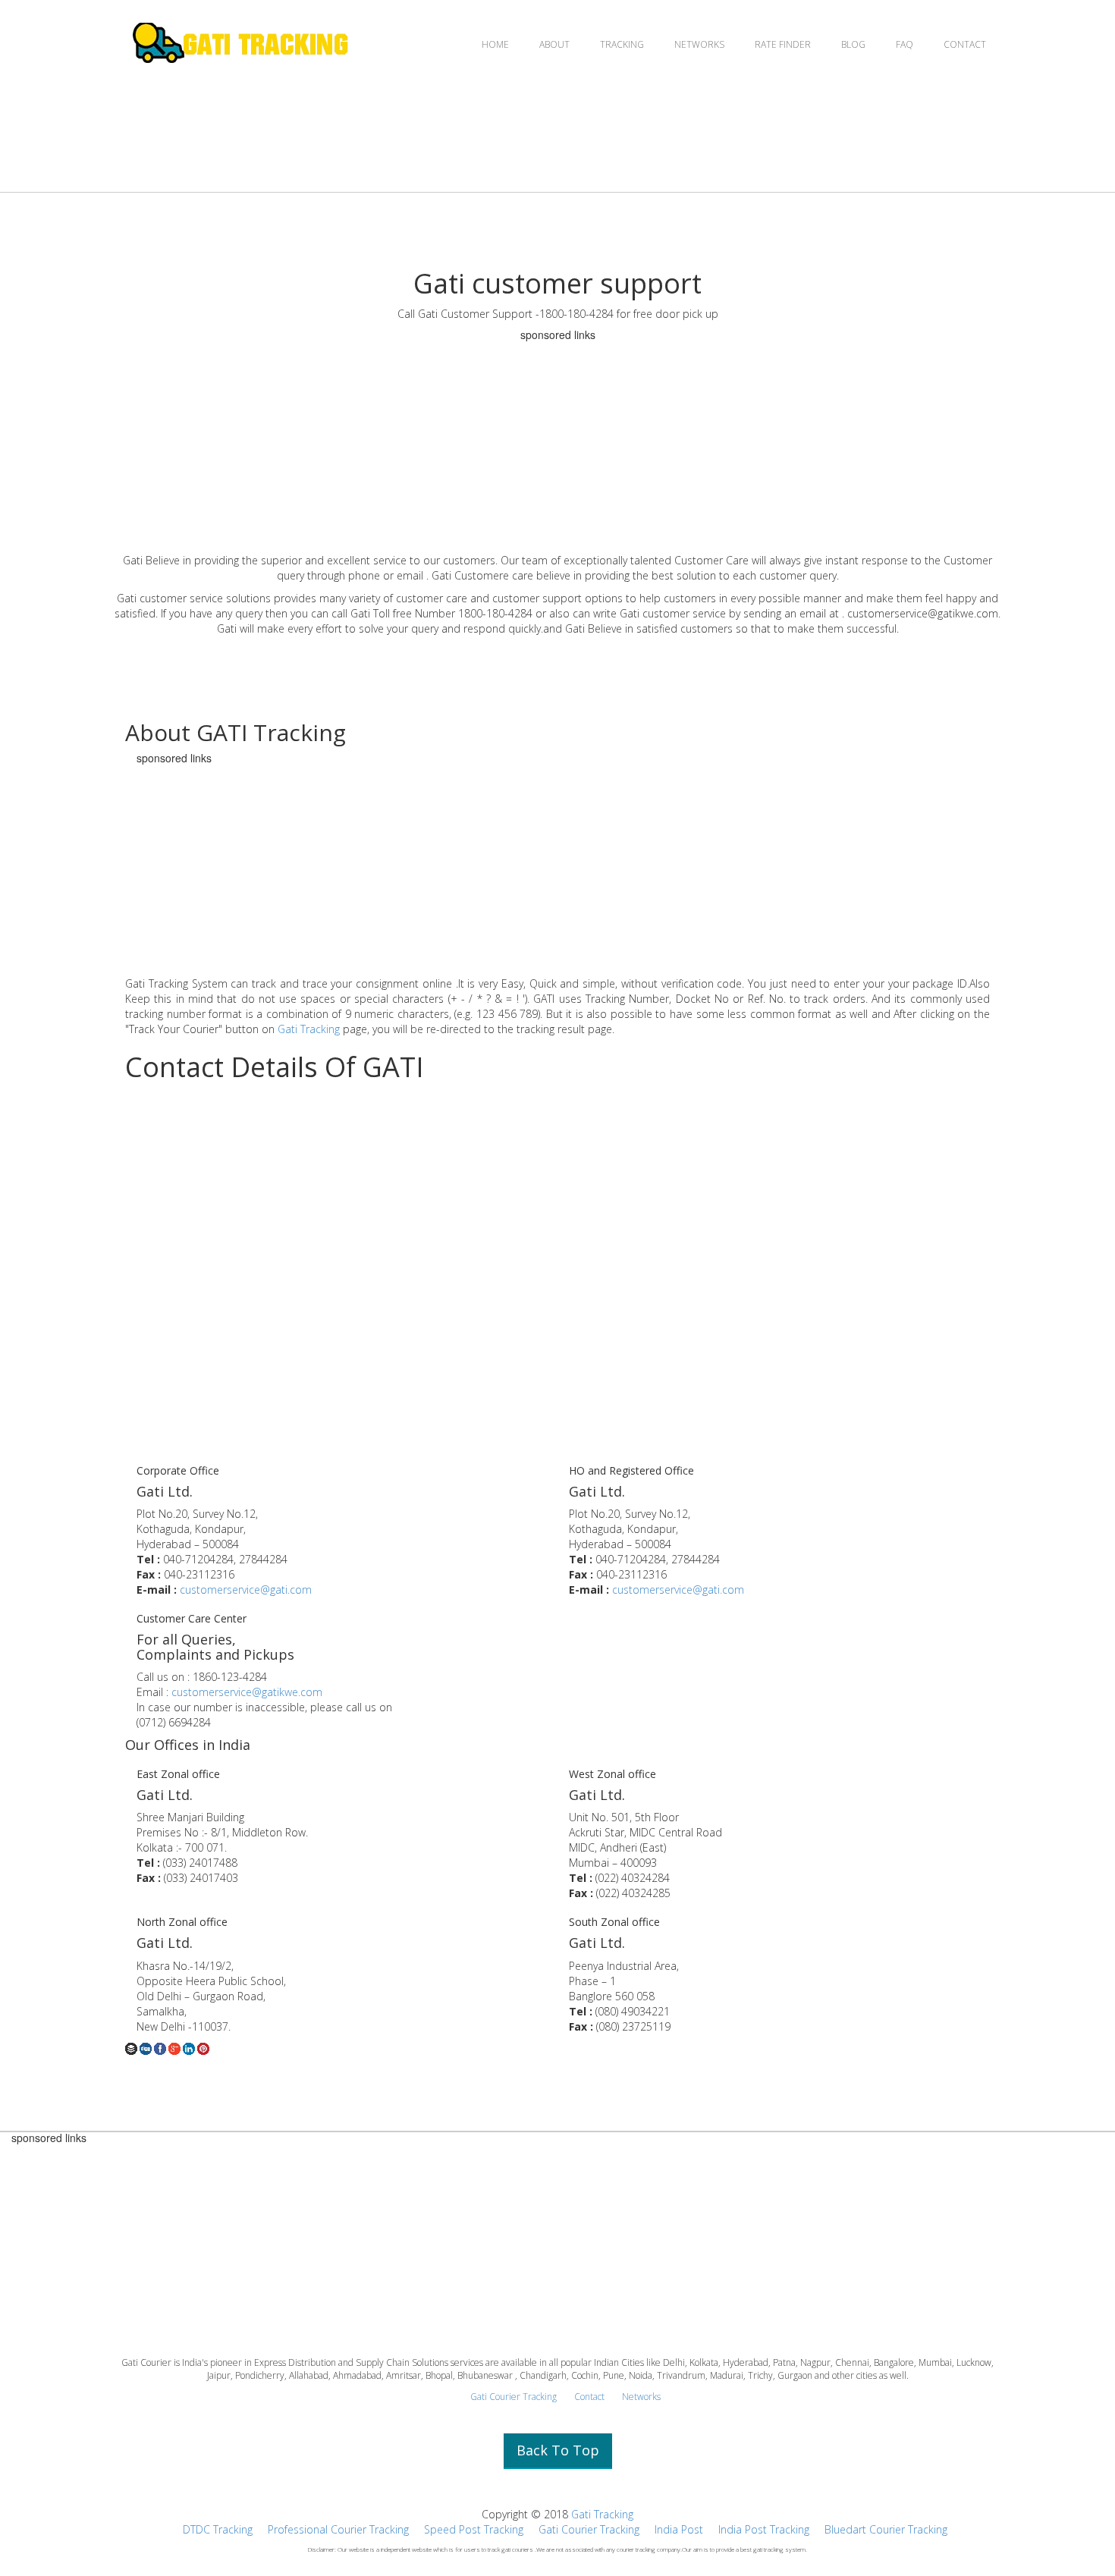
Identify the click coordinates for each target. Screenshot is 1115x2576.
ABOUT (554, 44)
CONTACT (965, 44)
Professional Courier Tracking (338, 2529)
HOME (495, 44)
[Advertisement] (557, 447)
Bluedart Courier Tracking (886, 2529)
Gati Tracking (309, 1029)
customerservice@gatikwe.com (247, 1692)
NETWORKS (699, 44)
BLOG (853, 44)
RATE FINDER (783, 44)
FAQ (905, 44)
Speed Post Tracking (474, 2529)
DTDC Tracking (218, 2529)
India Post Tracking (764, 2529)
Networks (641, 2397)
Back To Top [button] (558, 2450)
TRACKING (622, 44)
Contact (589, 2397)
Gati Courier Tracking (514, 2397)
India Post (679, 2529)
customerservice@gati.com (246, 1590)
